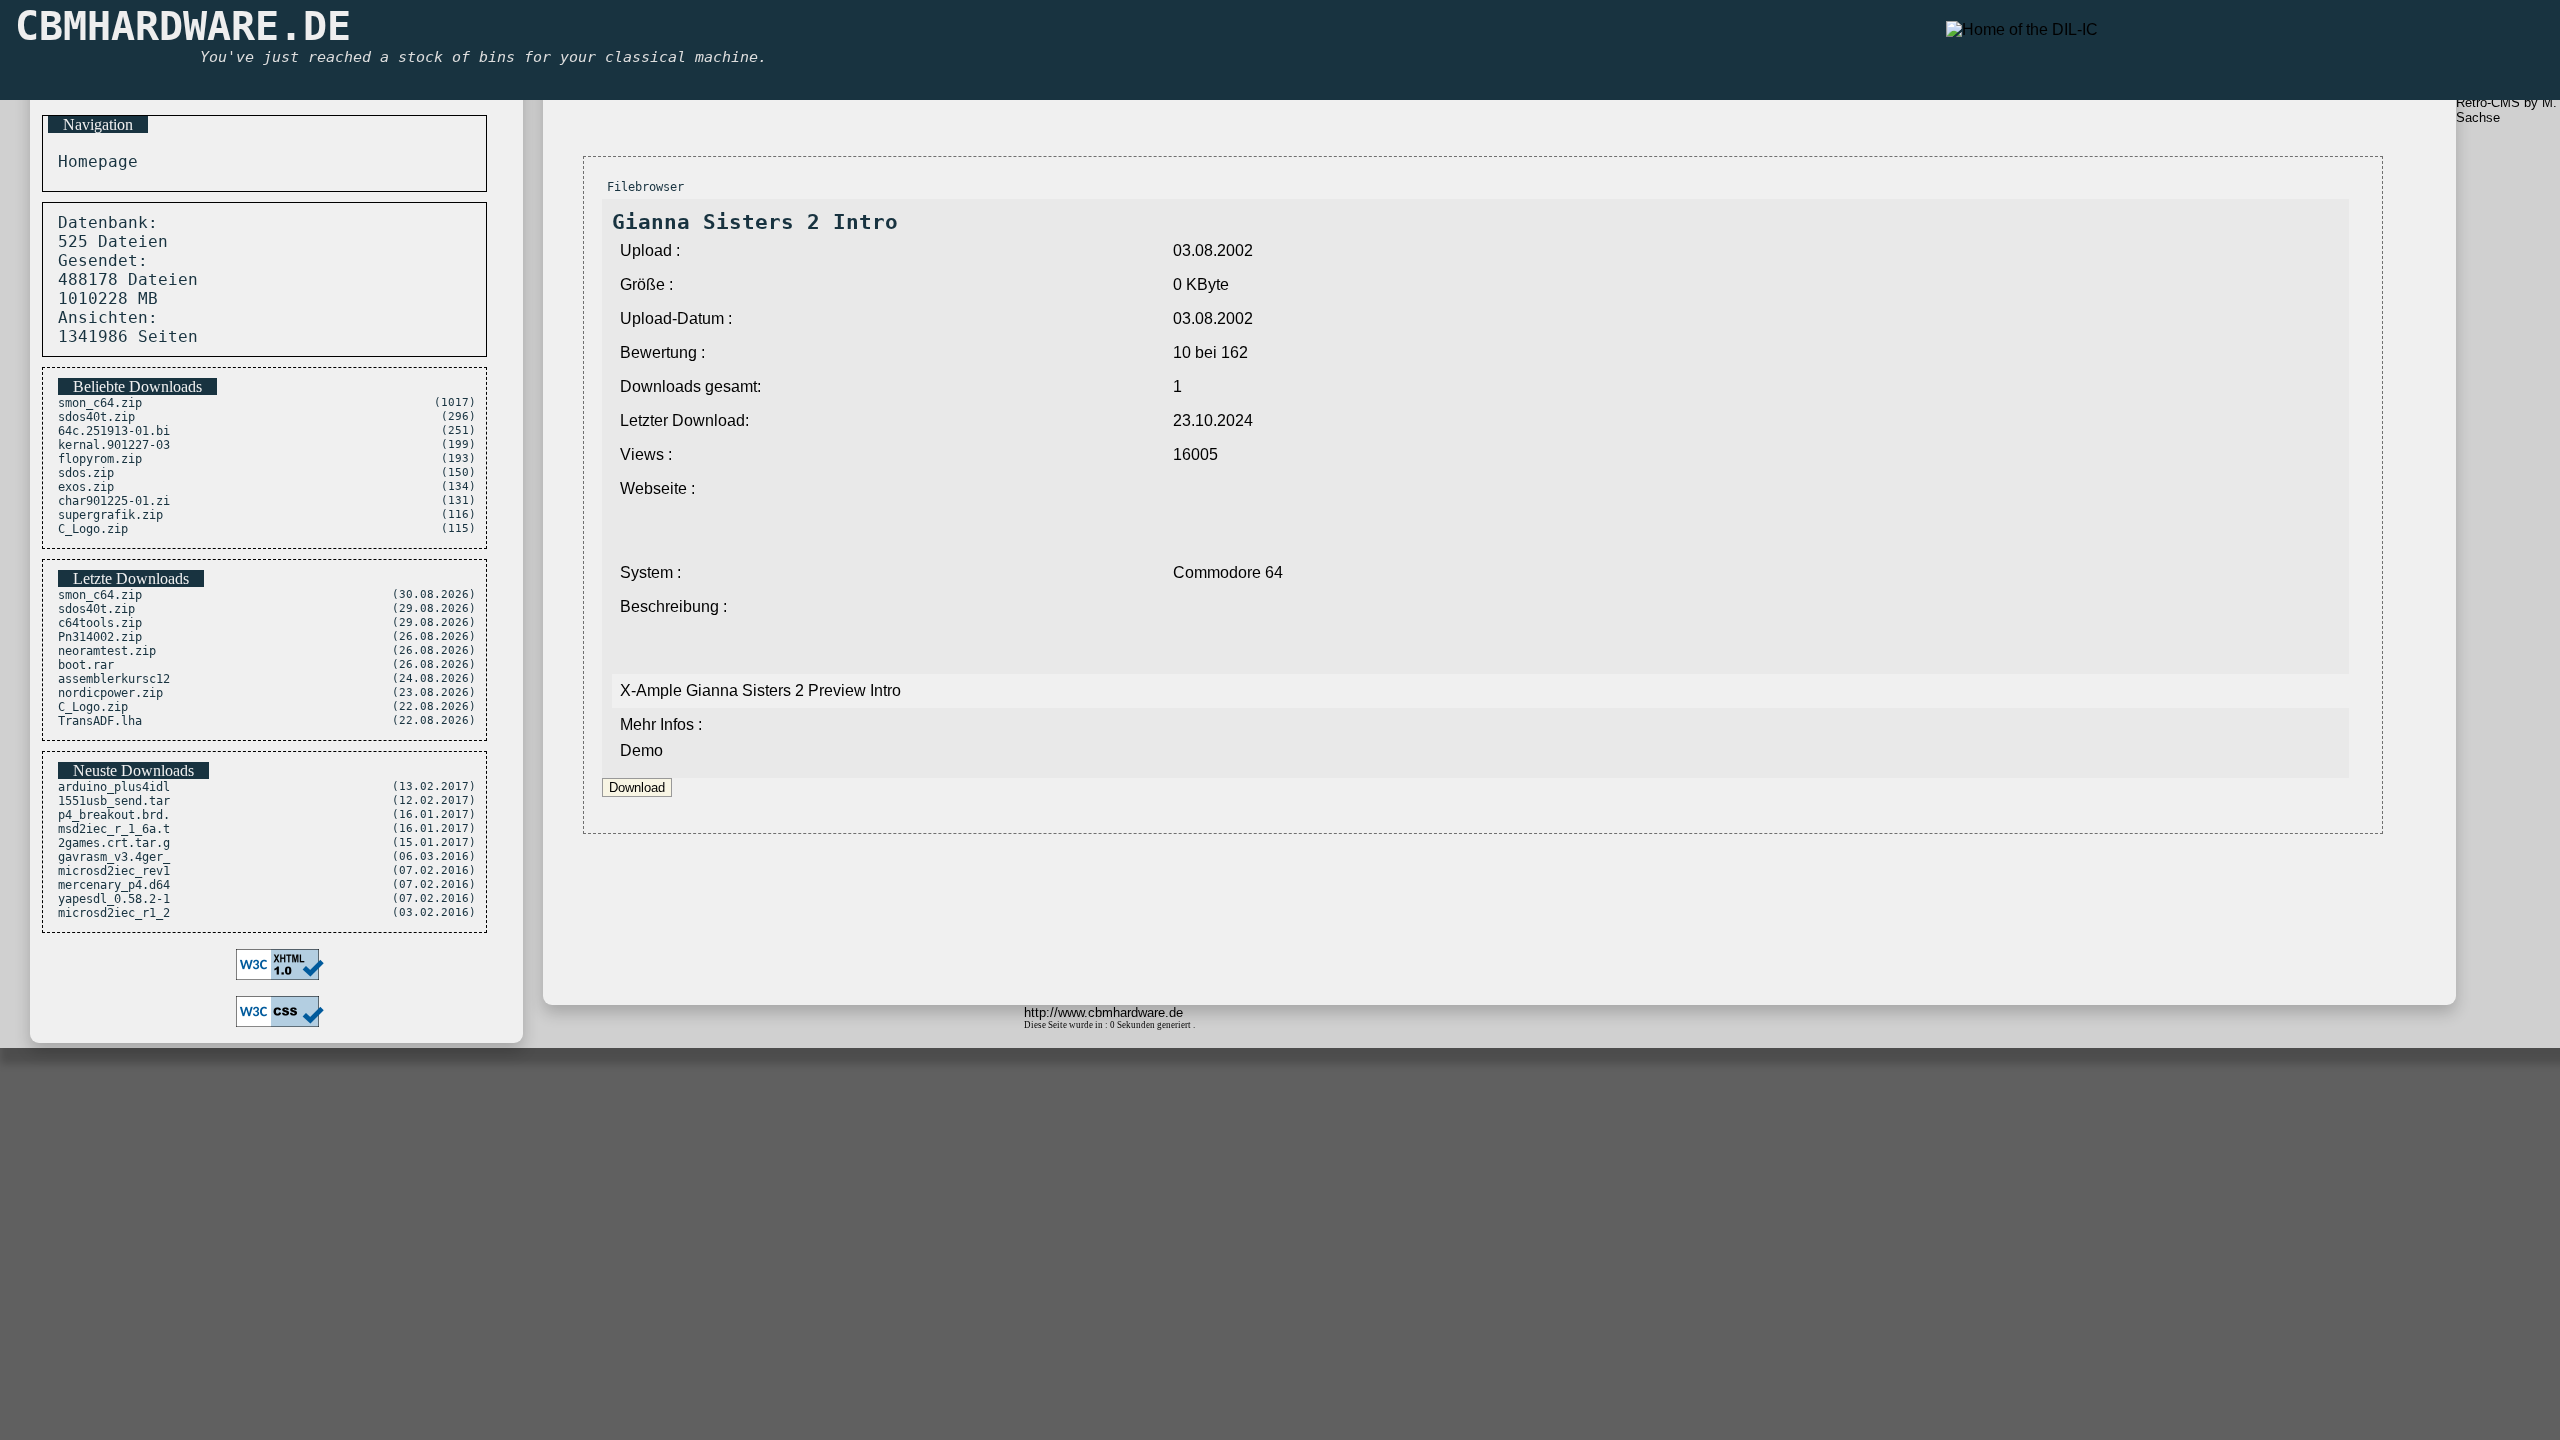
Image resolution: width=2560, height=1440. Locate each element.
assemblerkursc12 (114, 679)
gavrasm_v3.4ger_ (114, 857)
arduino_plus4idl (114, 787)
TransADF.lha (100, 721)
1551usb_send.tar (114, 801)
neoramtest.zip (107, 651)
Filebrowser (645, 187)
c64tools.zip (100, 623)
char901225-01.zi (114, 501)
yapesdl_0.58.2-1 (114, 899)
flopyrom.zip (100, 459)
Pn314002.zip (100, 637)
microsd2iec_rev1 (114, 871)
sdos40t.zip (96, 417)
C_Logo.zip (93, 529)
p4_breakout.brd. (114, 815)
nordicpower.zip (110, 693)
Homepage (93, 161)
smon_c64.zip (100, 403)
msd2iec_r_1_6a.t (114, 829)
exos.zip (86, 487)
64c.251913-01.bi (114, 431)
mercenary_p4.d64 (114, 885)
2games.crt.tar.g (114, 843)
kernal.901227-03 (114, 445)
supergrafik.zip (110, 515)
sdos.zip (86, 473)
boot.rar (86, 665)
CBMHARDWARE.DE (183, 26)
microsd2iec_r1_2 (114, 913)
